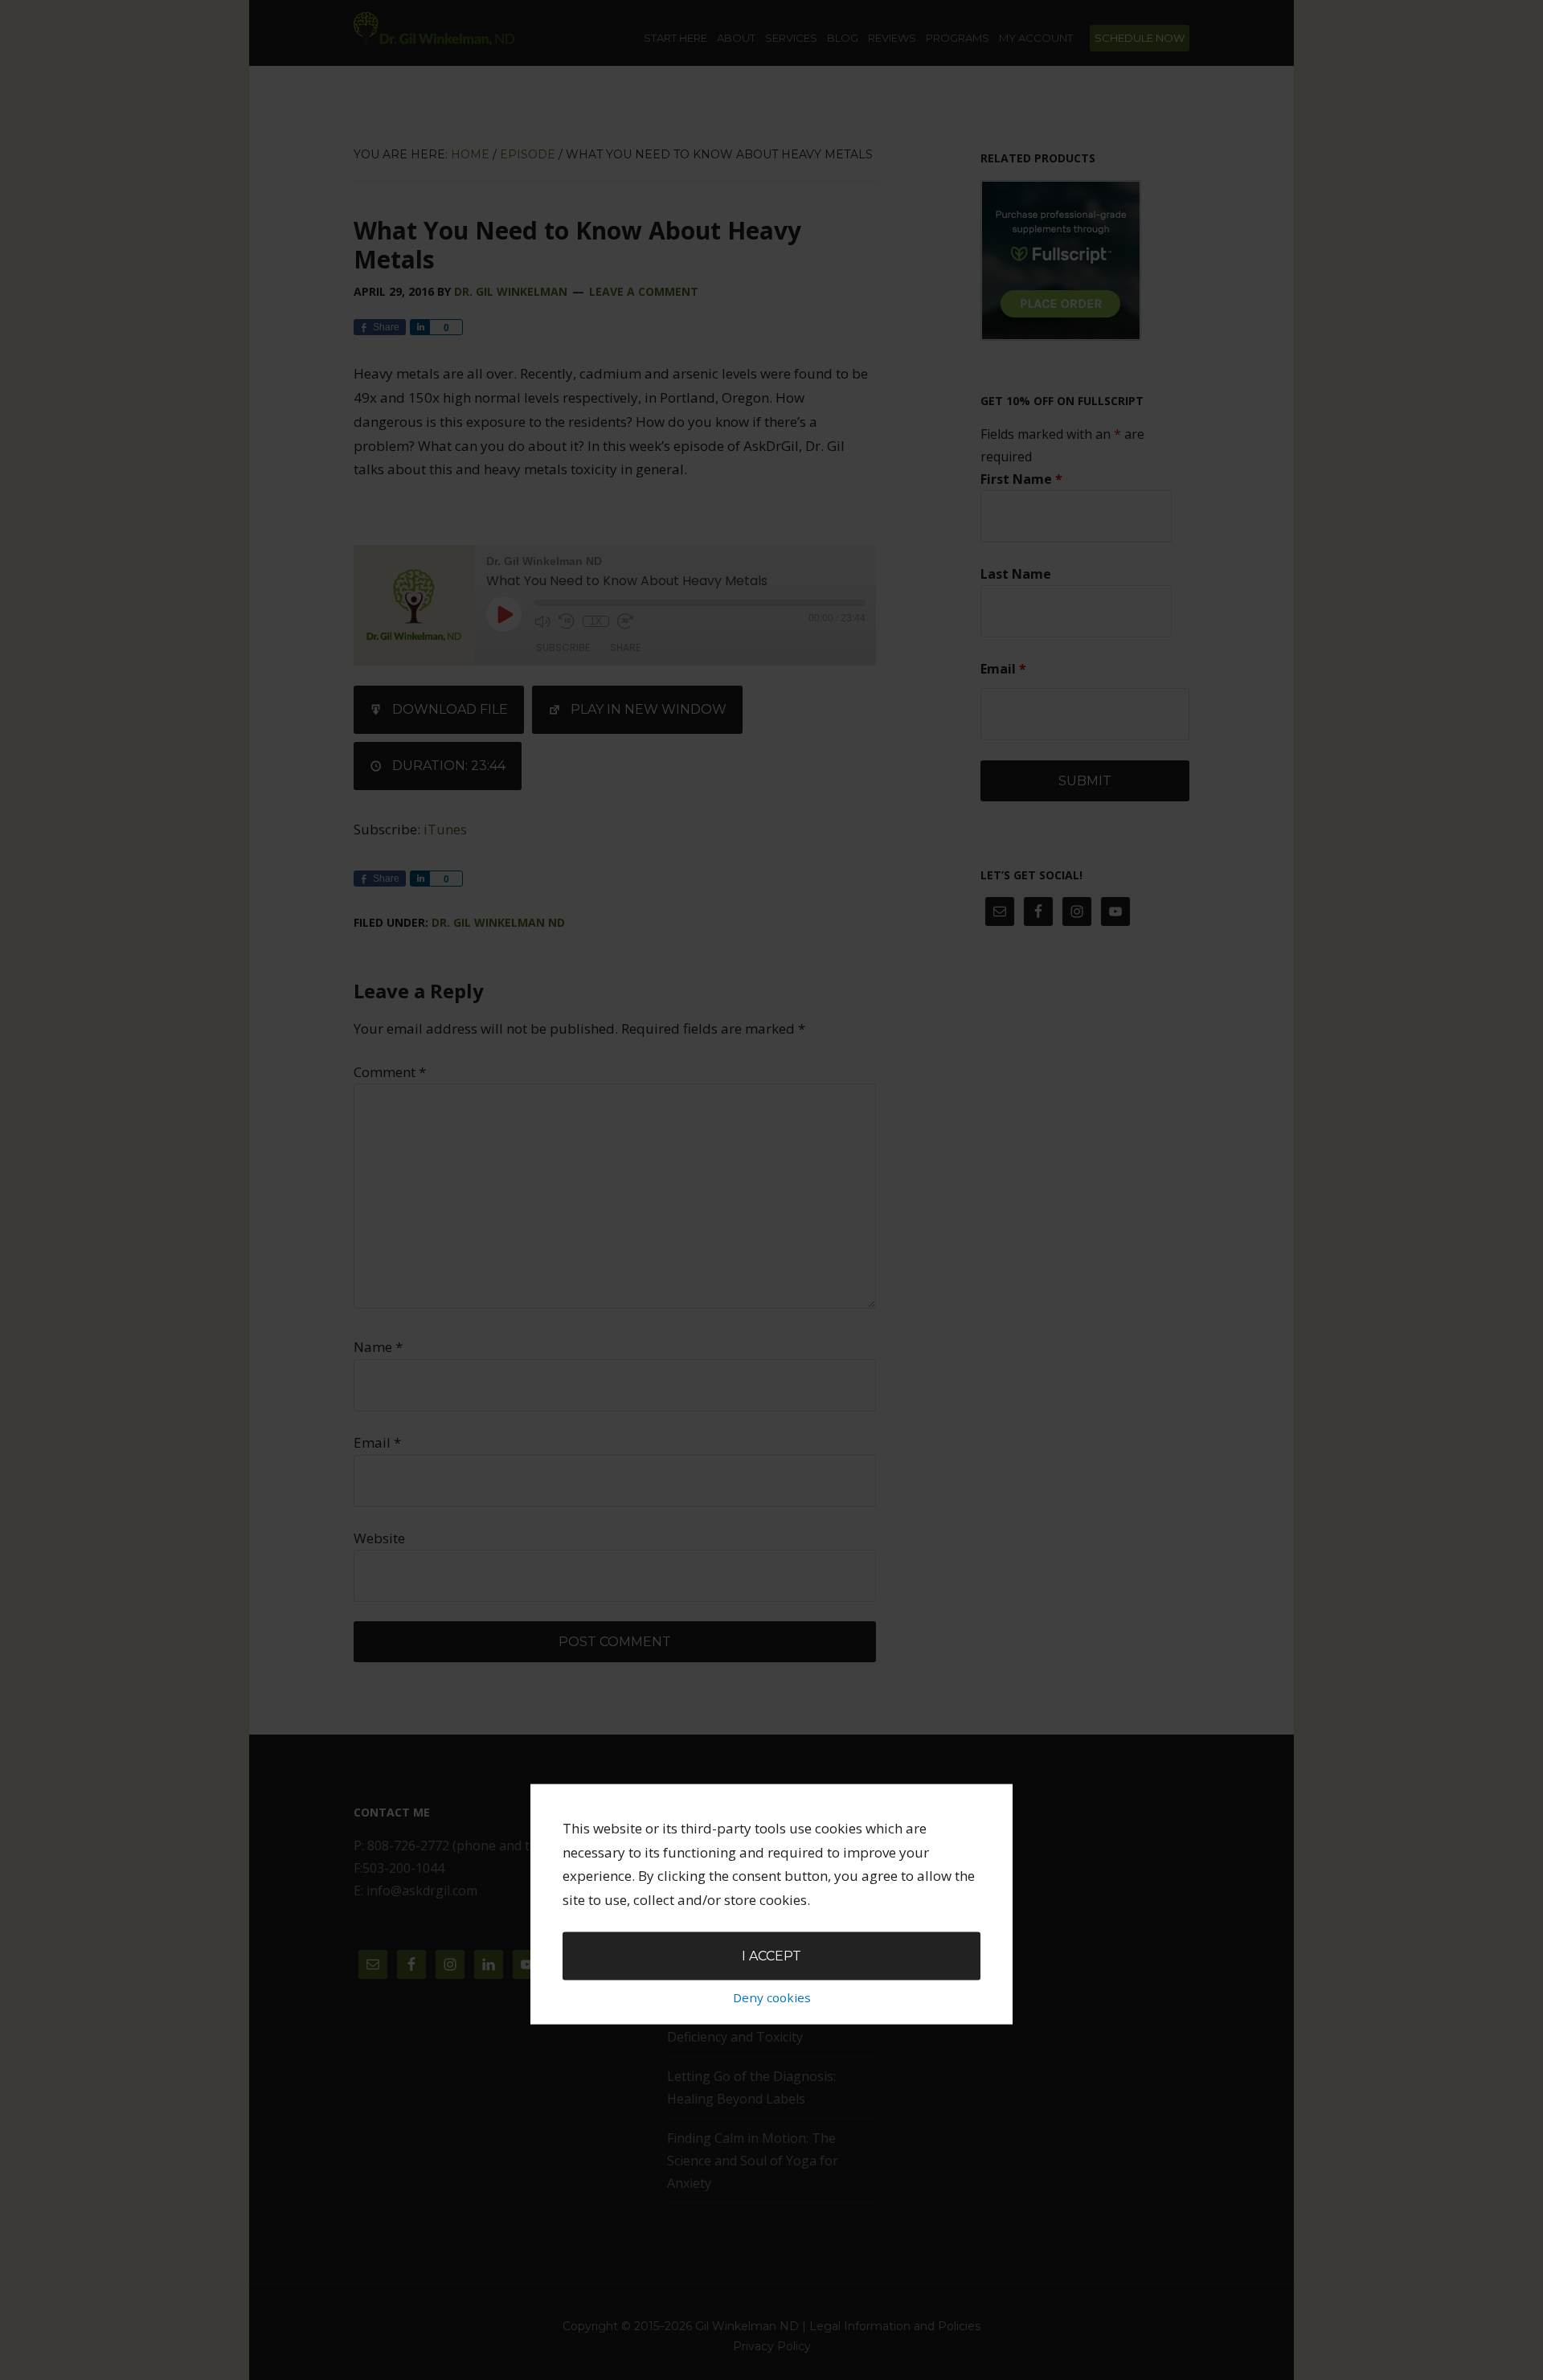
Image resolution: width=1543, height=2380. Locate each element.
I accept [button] (771, 1956)
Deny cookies (772, 1997)
